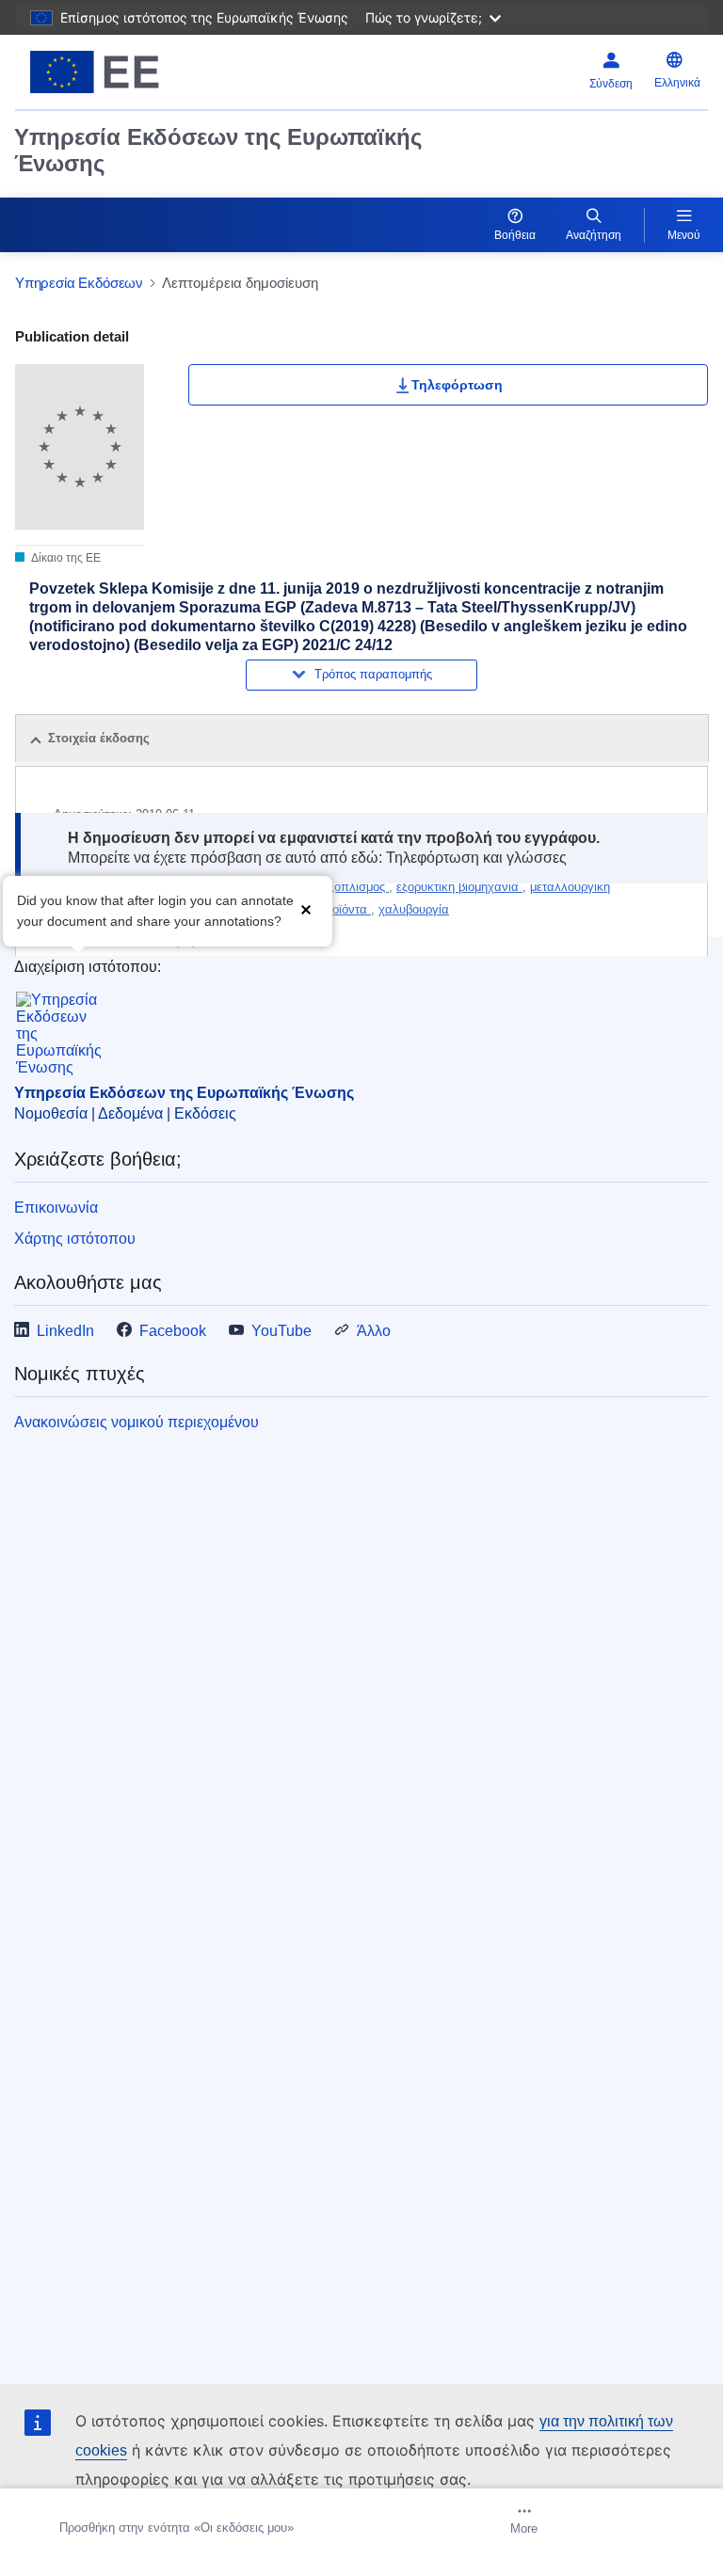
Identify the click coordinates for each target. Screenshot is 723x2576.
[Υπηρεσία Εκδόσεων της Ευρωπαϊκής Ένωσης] (137, 72)
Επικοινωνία (56, 1208)
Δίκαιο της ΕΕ (65, 558)
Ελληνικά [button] (677, 83)
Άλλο (374, 1331)
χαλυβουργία (414, 909)
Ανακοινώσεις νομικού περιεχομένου (137, 1422)
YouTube (281, 1331)
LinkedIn (65, 1331)
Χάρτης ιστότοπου (75, 1239)
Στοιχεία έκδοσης (99, 738)
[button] (306, 909)
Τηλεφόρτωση (457, 385)
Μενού (684, 235)
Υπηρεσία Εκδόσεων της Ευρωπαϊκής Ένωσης (218, 150)
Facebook (173, 1331)
